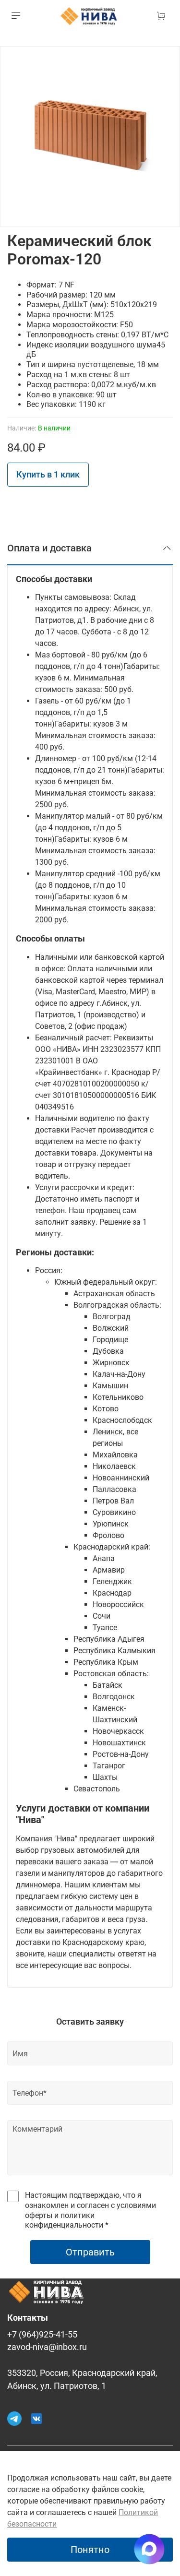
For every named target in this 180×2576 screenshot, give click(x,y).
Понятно (90, 2550)
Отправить (90, 2252)
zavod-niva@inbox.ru (47, 2347)
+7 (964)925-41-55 (42, 2335)
